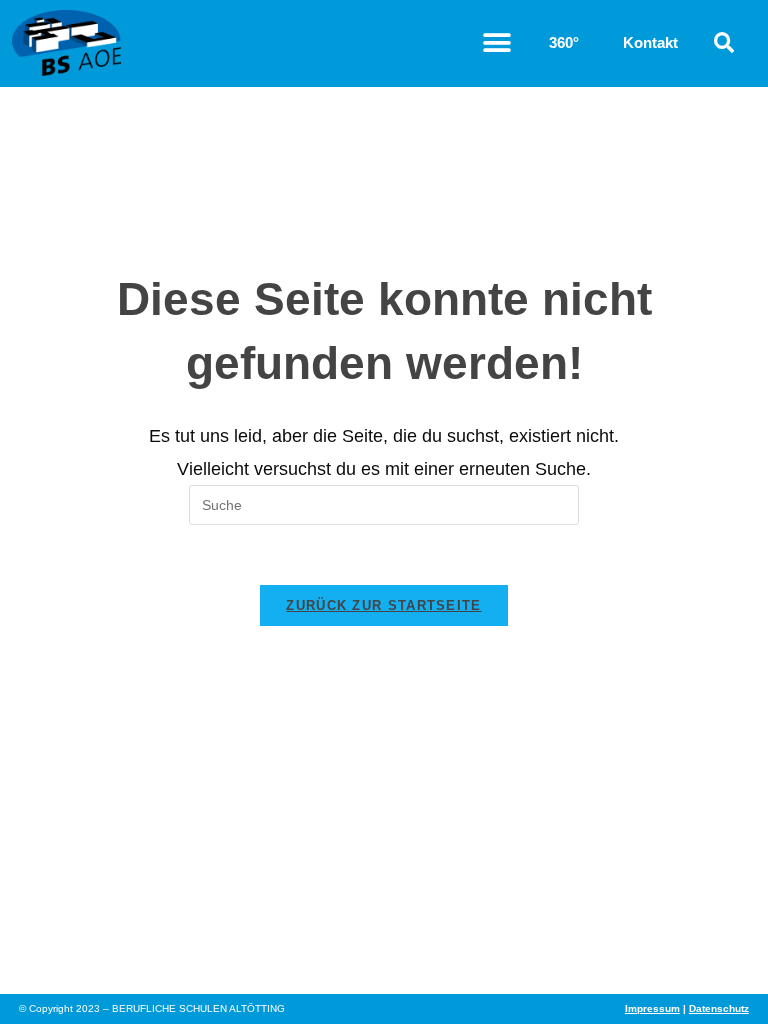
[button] (497, 43)
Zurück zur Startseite (383, 605)
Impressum (652, 1008)
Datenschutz (719, 1008)
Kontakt (650, 42)
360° (564, 42)
